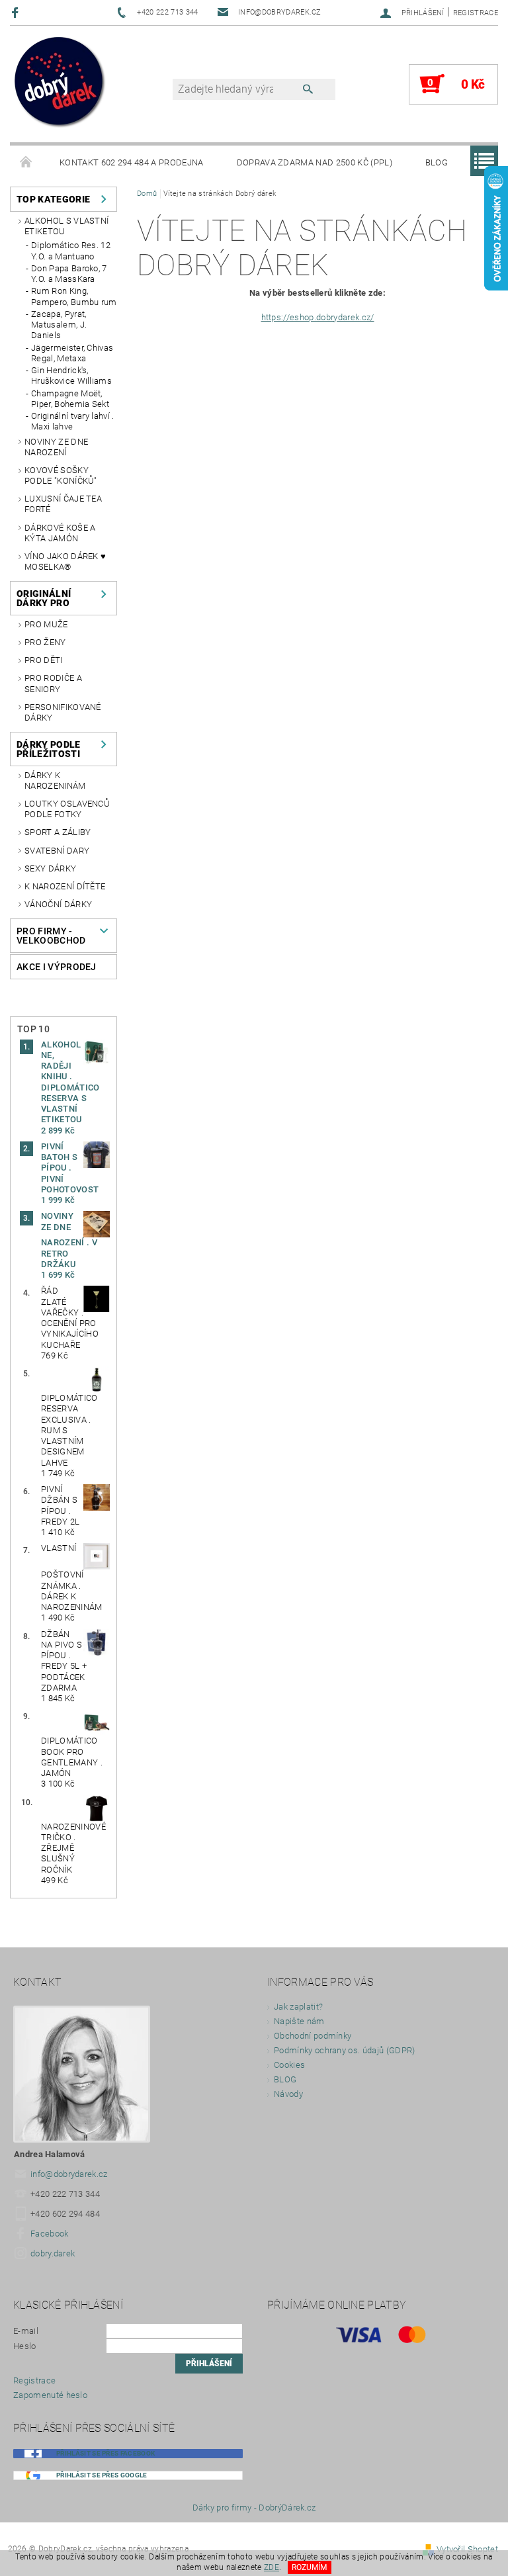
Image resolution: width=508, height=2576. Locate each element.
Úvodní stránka (26, 163)
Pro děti (44, 660)
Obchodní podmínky (313, 2036)
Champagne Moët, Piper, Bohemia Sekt (70, 399)
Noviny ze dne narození (56, 447)
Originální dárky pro (44, 598)
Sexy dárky (50, 868)
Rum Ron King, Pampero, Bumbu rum (74, 296)
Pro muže (46, 624)
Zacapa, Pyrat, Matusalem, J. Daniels (59, 325)
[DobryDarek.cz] (60, 83)
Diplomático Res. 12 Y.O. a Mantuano (71, 250)
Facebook (50, 2234)
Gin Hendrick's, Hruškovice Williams (71, 376)
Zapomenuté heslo (50, 2395)
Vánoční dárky (58, 904)
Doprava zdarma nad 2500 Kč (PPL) (315, 162)
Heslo (25, 2346)
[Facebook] (17, 12)
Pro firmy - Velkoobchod (51, 936)
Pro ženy (45, 642)
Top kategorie (53, 199)
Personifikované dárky (63, 712)
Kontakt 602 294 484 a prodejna (132, 162)
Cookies (289, 2065)
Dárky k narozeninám (55, 780)
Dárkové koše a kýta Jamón (60, 533)
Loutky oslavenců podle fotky (67, 809)
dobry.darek (53, 2253)
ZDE (272, 2567)
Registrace (476, 13)
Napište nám (299, 2021)
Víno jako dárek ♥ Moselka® (65, 561)
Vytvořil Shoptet (467, 2549)
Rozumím (309, 2567)
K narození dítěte (65, 886)
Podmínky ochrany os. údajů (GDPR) (345, 2050)
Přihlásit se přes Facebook (106, 2453)
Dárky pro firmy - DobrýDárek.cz (254, 2508)
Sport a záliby (58, 832)
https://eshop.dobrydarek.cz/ (318, 317)
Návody (288, 2094)
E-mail (26, 2331)
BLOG (285, 2079)
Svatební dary (57, 851)
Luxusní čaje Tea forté (63, 504)
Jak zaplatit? (298, 2007)
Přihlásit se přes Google (102, 2475)
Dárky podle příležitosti (49, 749)
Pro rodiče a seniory (53, 683)
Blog (437, 162)
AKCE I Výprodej (57, 967)
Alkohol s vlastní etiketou (66, 226)
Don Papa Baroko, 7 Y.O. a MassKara (69, 274)
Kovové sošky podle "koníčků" (61, 475)
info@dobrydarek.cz (69, 2174)
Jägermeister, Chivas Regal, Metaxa (72, 353)
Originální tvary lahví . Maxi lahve (73, 421)
